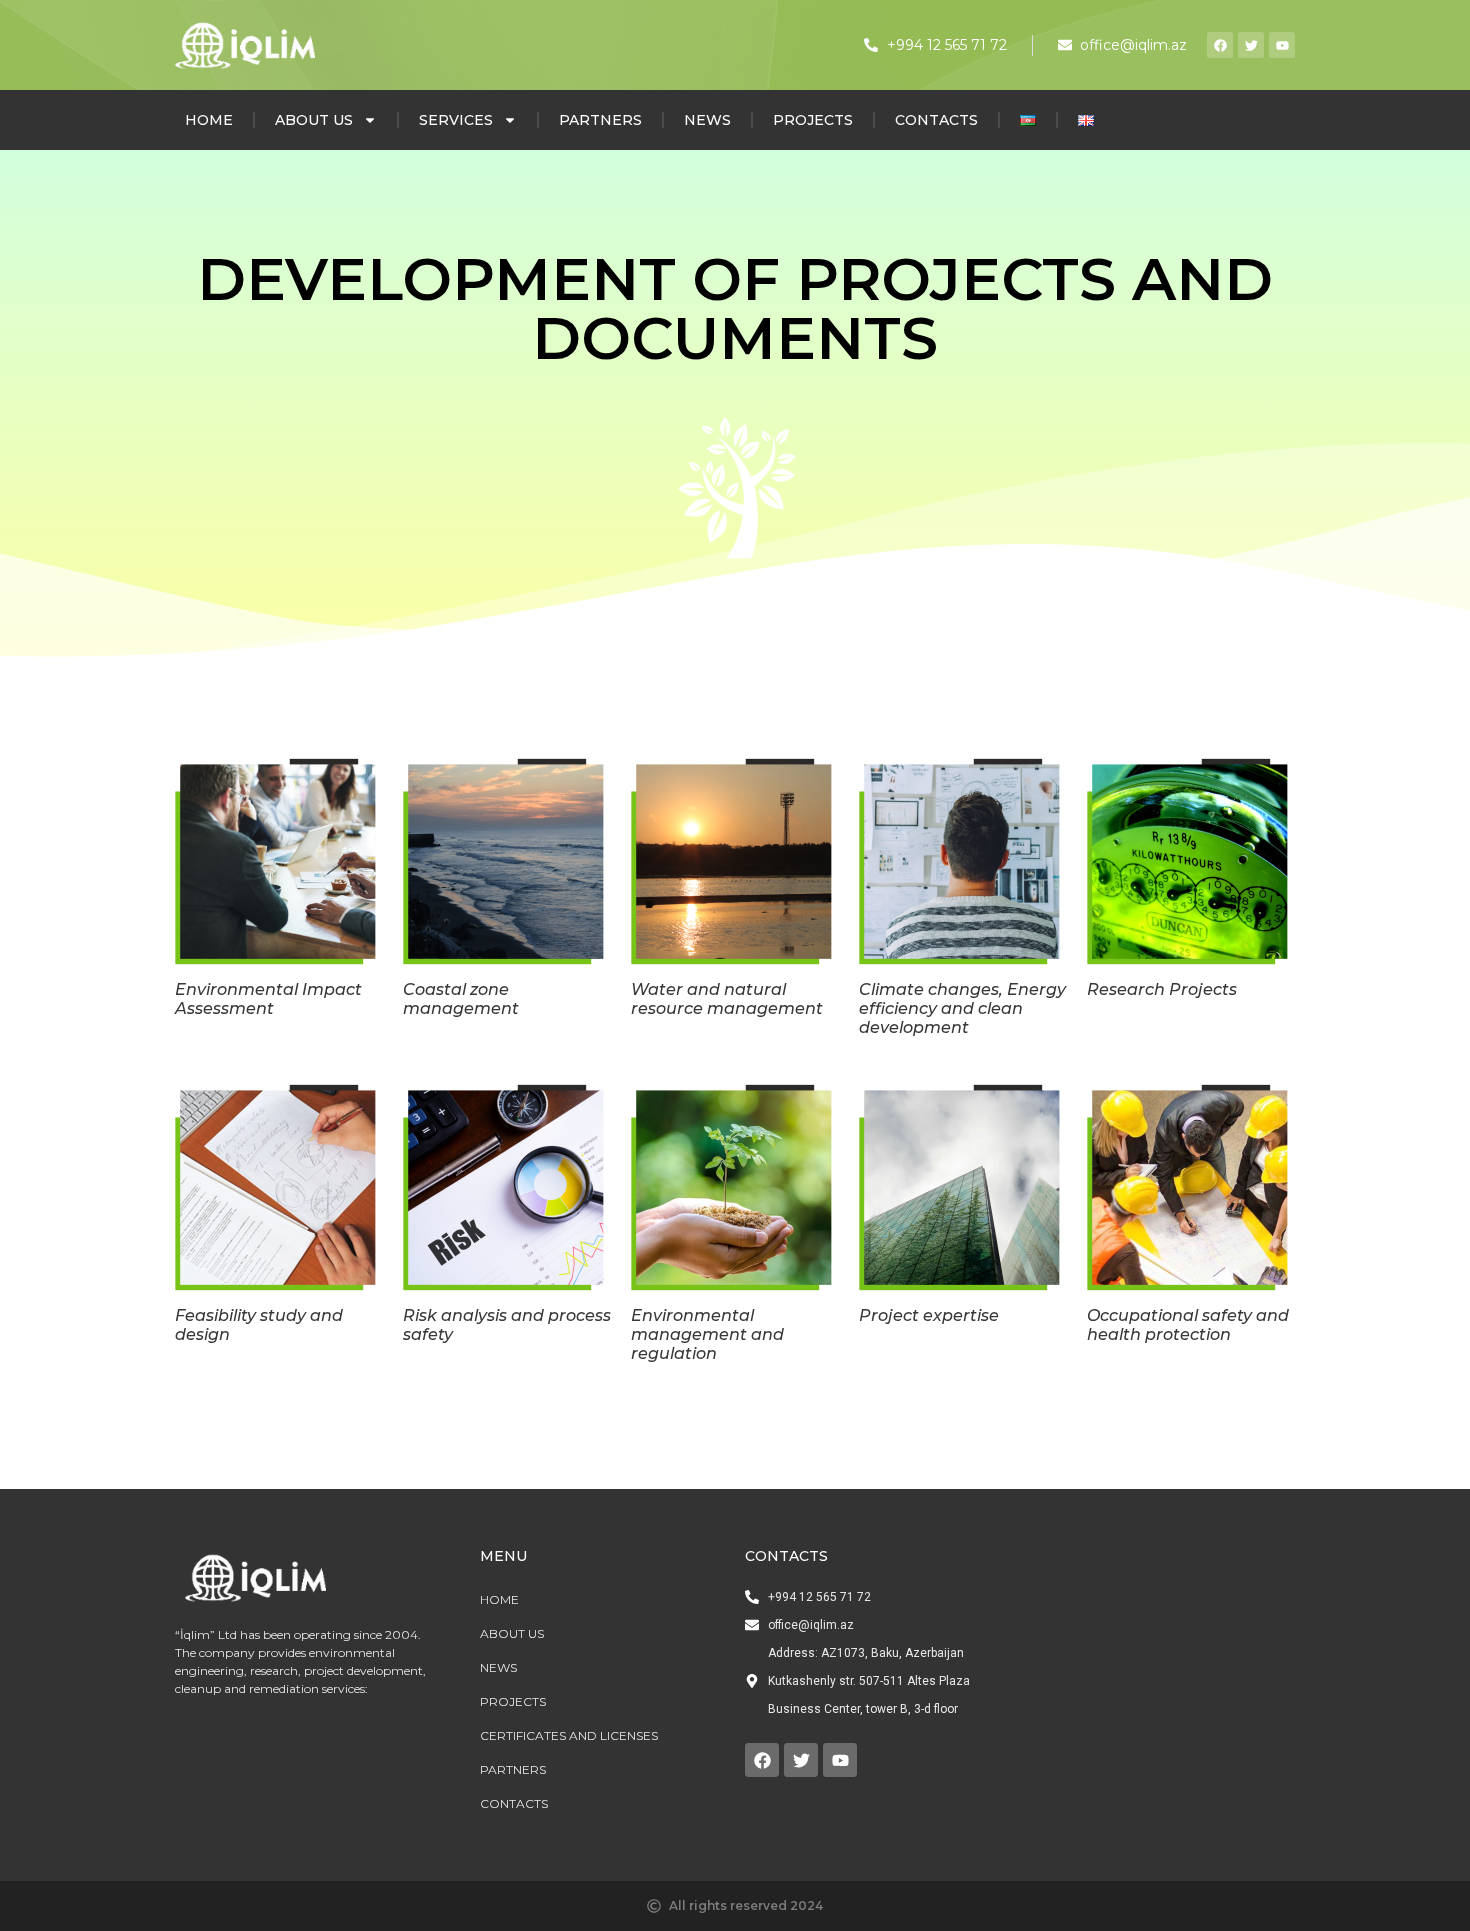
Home (209, 120)
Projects (813, 120)
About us (314, 120)
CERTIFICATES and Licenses (569, 1735)
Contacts (936, 120)
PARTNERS (600, 120)
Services (456, 120)
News (707, 120)
